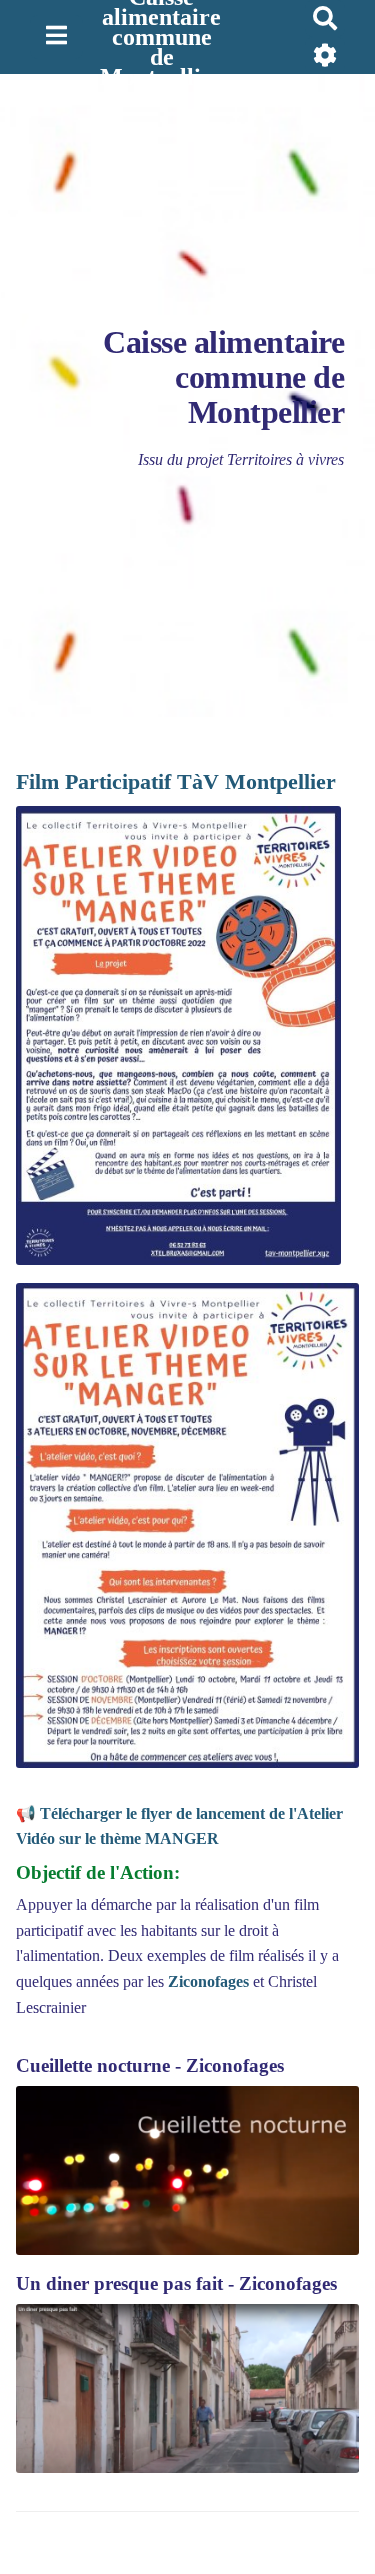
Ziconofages (208, 1981)
